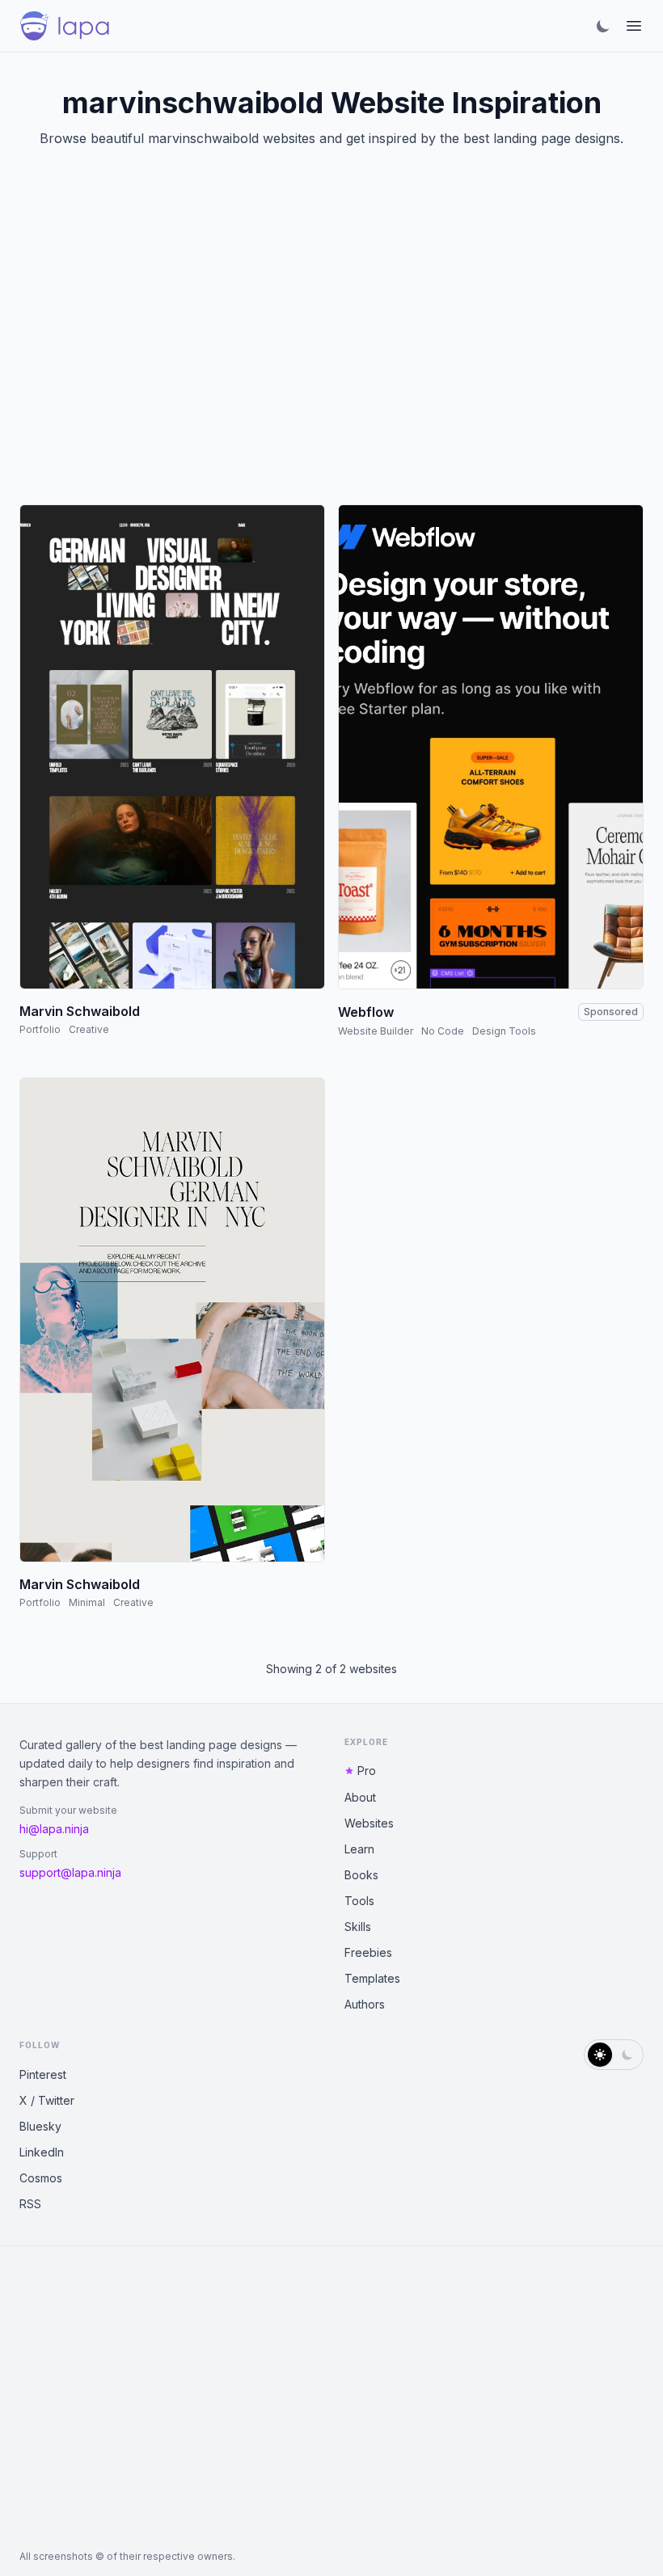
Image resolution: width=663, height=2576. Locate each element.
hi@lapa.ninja (54, 1829)
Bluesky (40, 2126)
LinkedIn (42, 2152)
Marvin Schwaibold (80, 1011)
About (360, 1797)
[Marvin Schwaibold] (172, 747)
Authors (365, 2004)
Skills (358, 1927)
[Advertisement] (331, 346)
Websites (369, 1823)
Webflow (366, 1012)
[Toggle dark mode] (603, 26)
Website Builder (376, 1031)
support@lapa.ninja (70, 1872)
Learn (359, 1849)
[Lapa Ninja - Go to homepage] (65, 26)
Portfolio (40, 1029)
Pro (367, 1771)
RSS (30, 2204)
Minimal (87, 1602)
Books (361, 1875)
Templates (372, 1978)
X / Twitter (47, 2100)
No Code (443, 1031)
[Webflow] (491, 747)
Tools (359, 1901)
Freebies (368, 1952)
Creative (89, 1029)
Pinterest (43, 2074)
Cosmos (41, 2178)
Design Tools (504, 1031)
